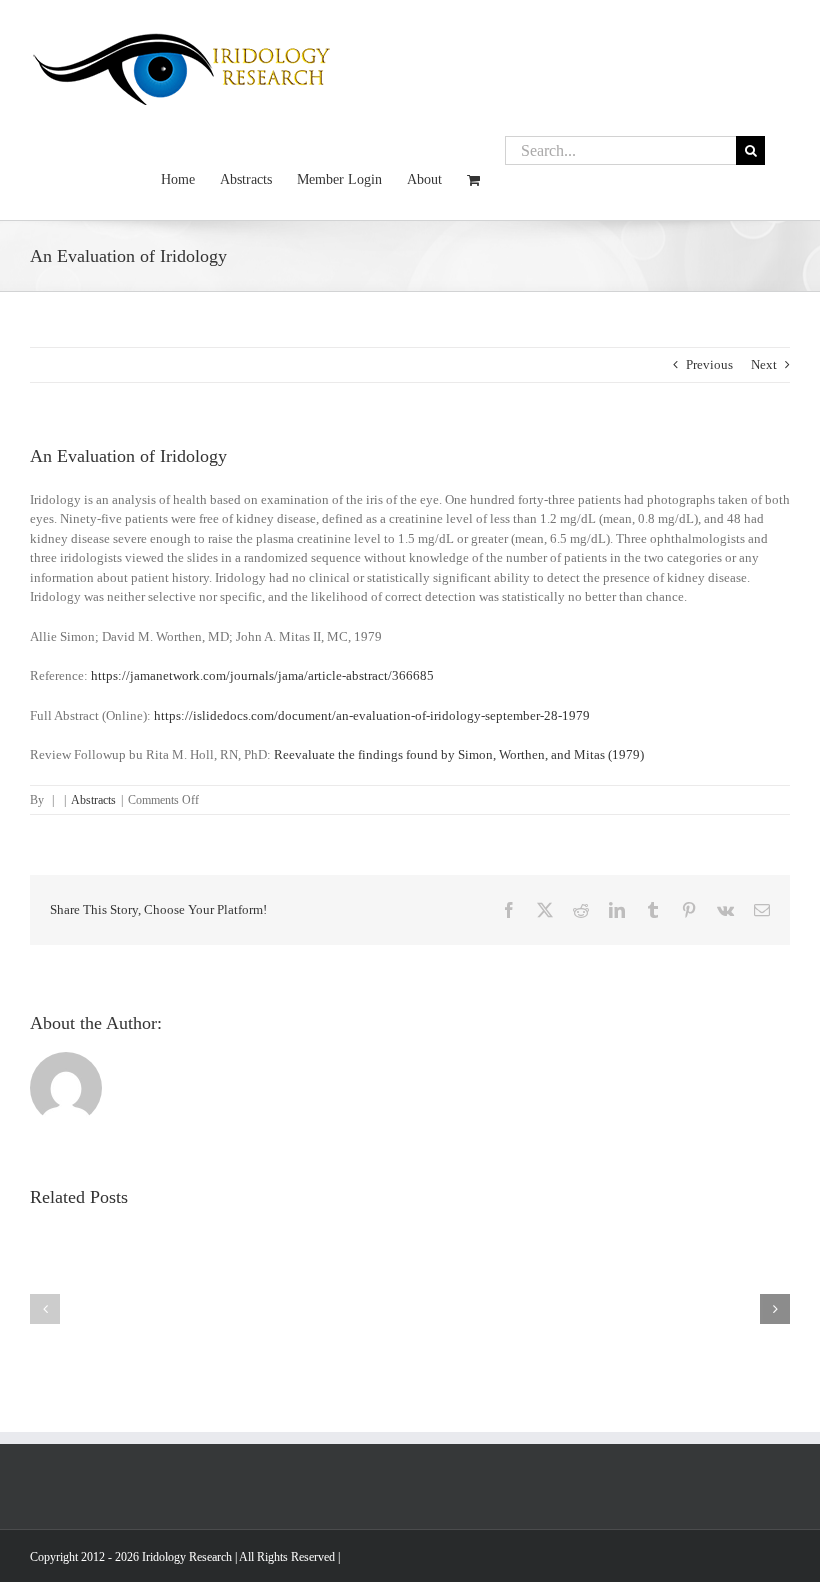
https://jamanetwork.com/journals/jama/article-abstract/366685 (262, 675)
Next (764, 364)
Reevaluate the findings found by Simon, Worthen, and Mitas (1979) (459, 754)
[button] (45, 1309)
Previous (709, 364)
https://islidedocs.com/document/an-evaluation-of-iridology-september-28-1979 (372, 715)
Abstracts (93, 800)
